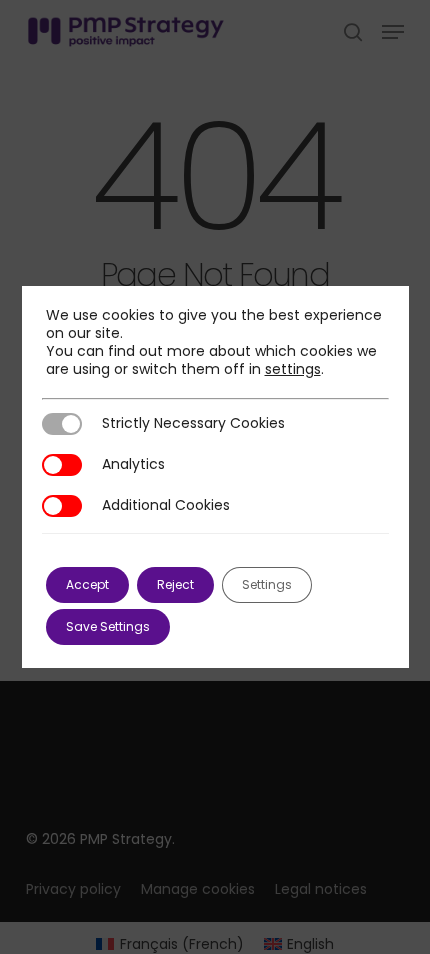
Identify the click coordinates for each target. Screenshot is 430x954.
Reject (175, 584)
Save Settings (108, 626)
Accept (87, 584)
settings (293, 369)
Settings (267, 584)
